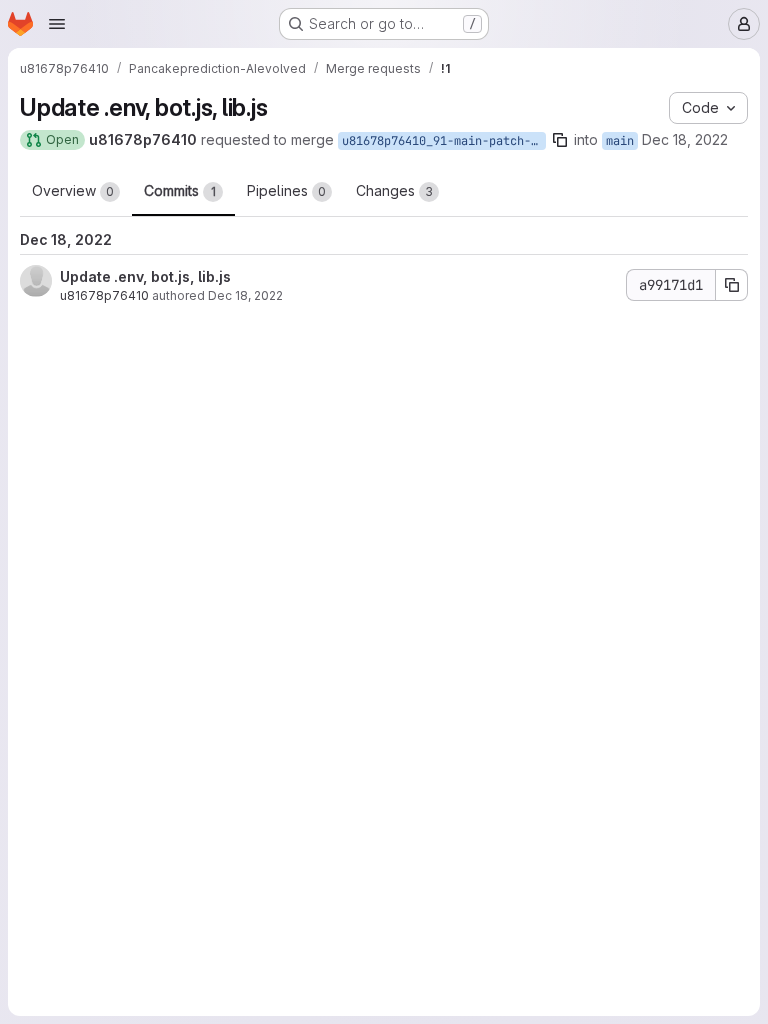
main (620, 141)
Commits (180, 190)
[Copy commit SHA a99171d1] (732, 285)
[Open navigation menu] (57, 24)
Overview (73, 190)
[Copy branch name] (560, 140)
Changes (394, 190)
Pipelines (286, 190)
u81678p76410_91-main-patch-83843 (444, 141)
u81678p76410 (104, 295)
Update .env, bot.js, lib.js (145, 276)
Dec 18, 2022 (685, 139)
